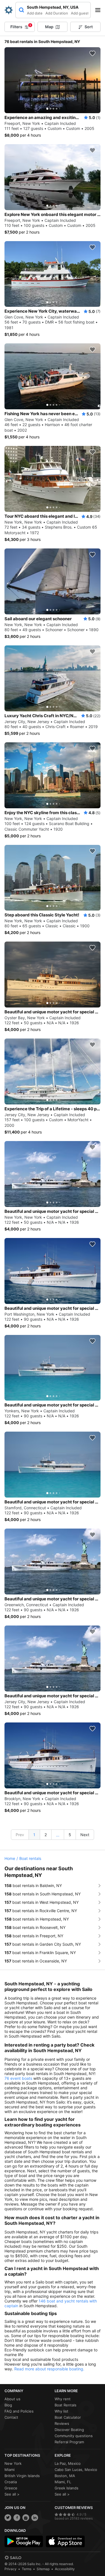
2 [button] (46, 1835)
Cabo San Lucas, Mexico (76, 2470)
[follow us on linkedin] (35, 2518)
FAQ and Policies (19, 2411)
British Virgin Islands (22, 2476)
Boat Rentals (66, 2405)
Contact (11, 2417)
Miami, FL (63, 2482)
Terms (27, 2569)
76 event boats (18, 2078)
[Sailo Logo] (9, 10)
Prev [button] (20, 1835)
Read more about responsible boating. (49, 2369)
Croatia (11, 2482)
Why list (61, 2411)
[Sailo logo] (13, 2558)
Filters (21, 26)
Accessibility (65, 2569)
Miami (10, 2470)
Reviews (62, 2423)
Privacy (11, 2569)
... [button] (58, 1835)
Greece (11, 2488)
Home (10, 1858)
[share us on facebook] (17, 2518)
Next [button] (85, 1835)
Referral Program (69, 2442)
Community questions (74, 2436)
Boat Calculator (68, 2417)
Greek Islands (66, 2488)
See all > (12, 2494)
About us (12, 2399)
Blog (8, 2405)
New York (13, 2463)
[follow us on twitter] (8, 2518)
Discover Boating (69, 2430)
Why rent (63, 2399)
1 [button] (34, 1835)
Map (49, 27)
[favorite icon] (92, 53)
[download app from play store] (24, 2541)
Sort (89, 27)
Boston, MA (65, 2476)
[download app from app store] (65, 2541)
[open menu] (100, 10)
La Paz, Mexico (68, 2463)
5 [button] (70, 1835)
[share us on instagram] (26, 2518)
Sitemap (43, 2569)
